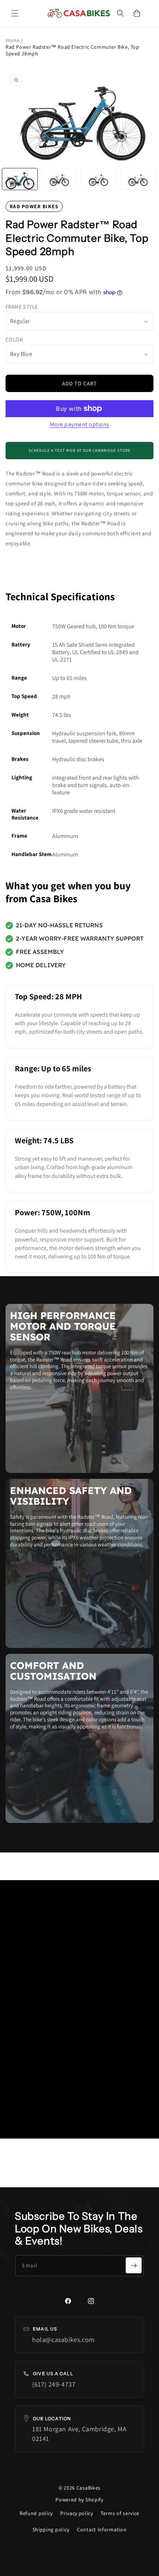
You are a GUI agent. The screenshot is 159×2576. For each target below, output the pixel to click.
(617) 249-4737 (54, 2384)
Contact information (102, 2529)
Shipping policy (51, 2529)
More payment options (80, 424)
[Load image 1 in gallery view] (20, 179)
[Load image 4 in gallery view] (138, 179)
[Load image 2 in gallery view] (59, 179)
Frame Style (22, 307)
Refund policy (36, 2513)
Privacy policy (77, 2513)
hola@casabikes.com (63, 2340)
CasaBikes (89, 2488)
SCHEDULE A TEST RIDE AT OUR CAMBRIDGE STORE (79, 450)
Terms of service (120, 2513)
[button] (15, 13)
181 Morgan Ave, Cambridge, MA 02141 (79, 2434)
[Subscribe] (134, 2265)
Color (14, 339)
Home (13, 40)
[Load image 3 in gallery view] (99, 179)
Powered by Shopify (79, 2500)
